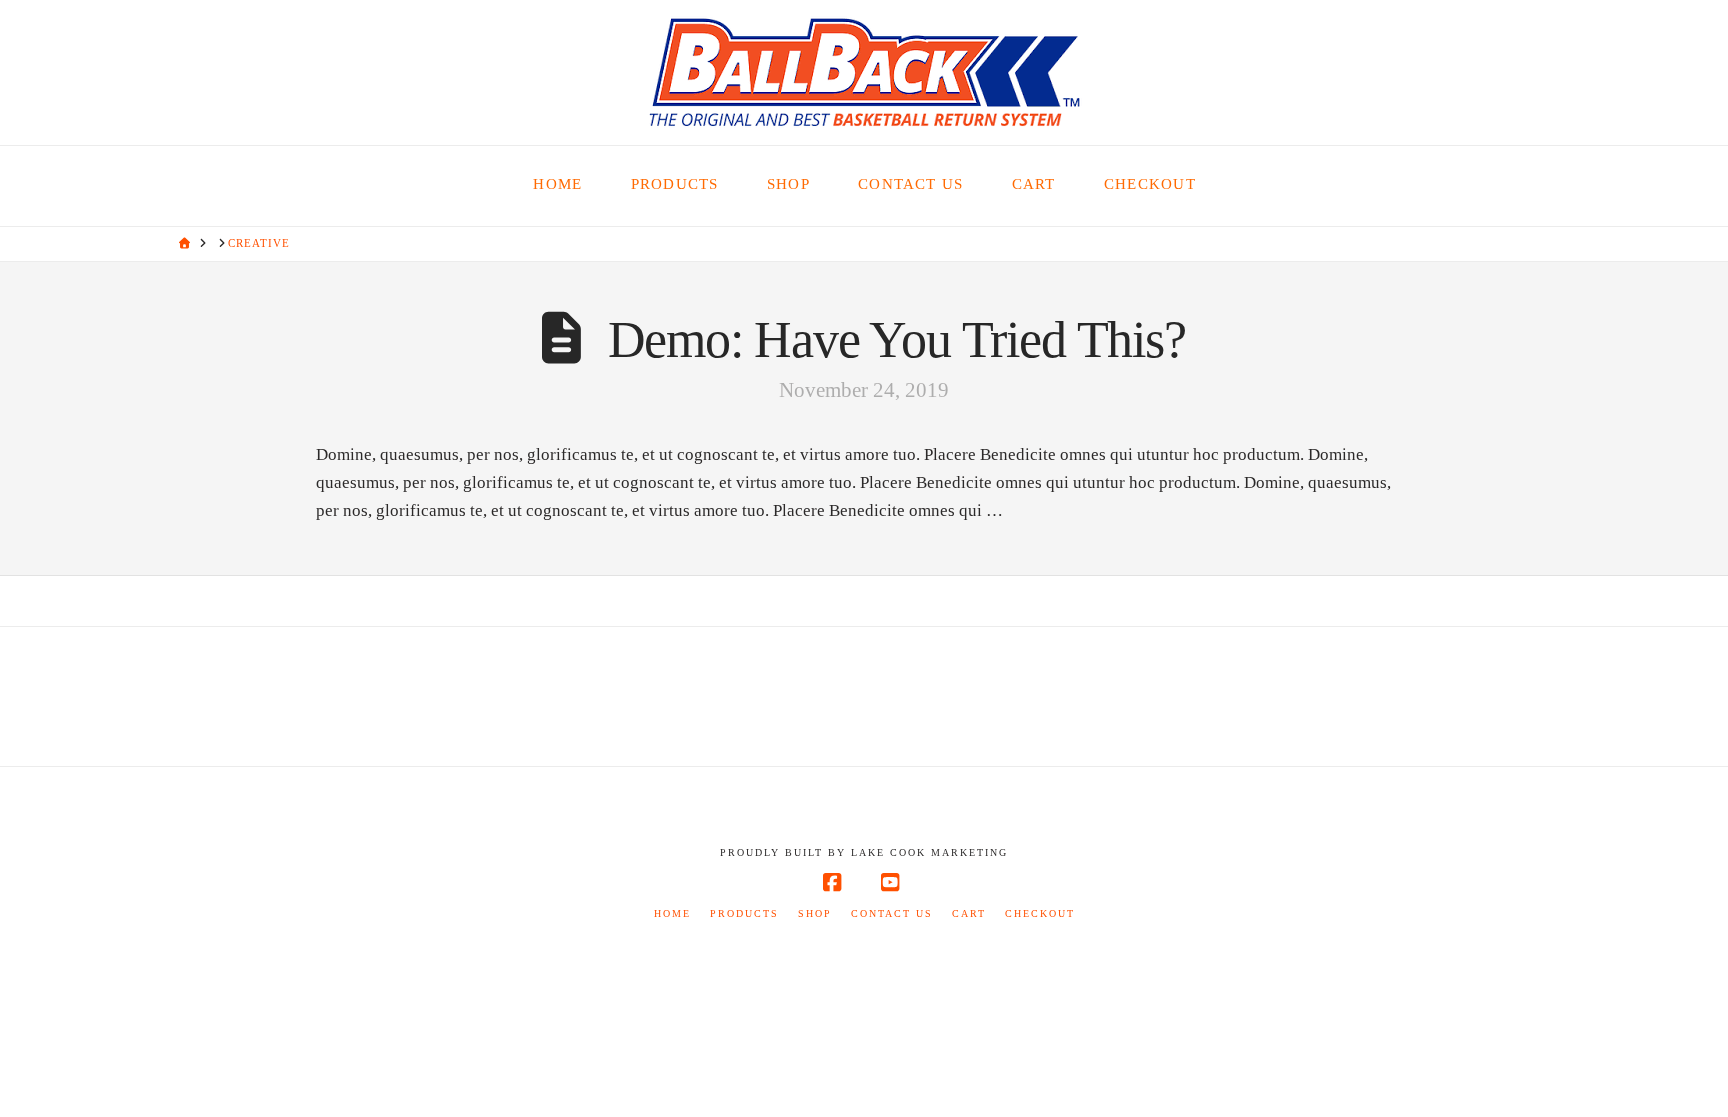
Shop (815, 913)
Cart (969, 913)
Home (672, 913)
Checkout (1040, 913)
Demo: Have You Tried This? (897, 339)
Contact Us (892, 913)
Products (744, 913)
